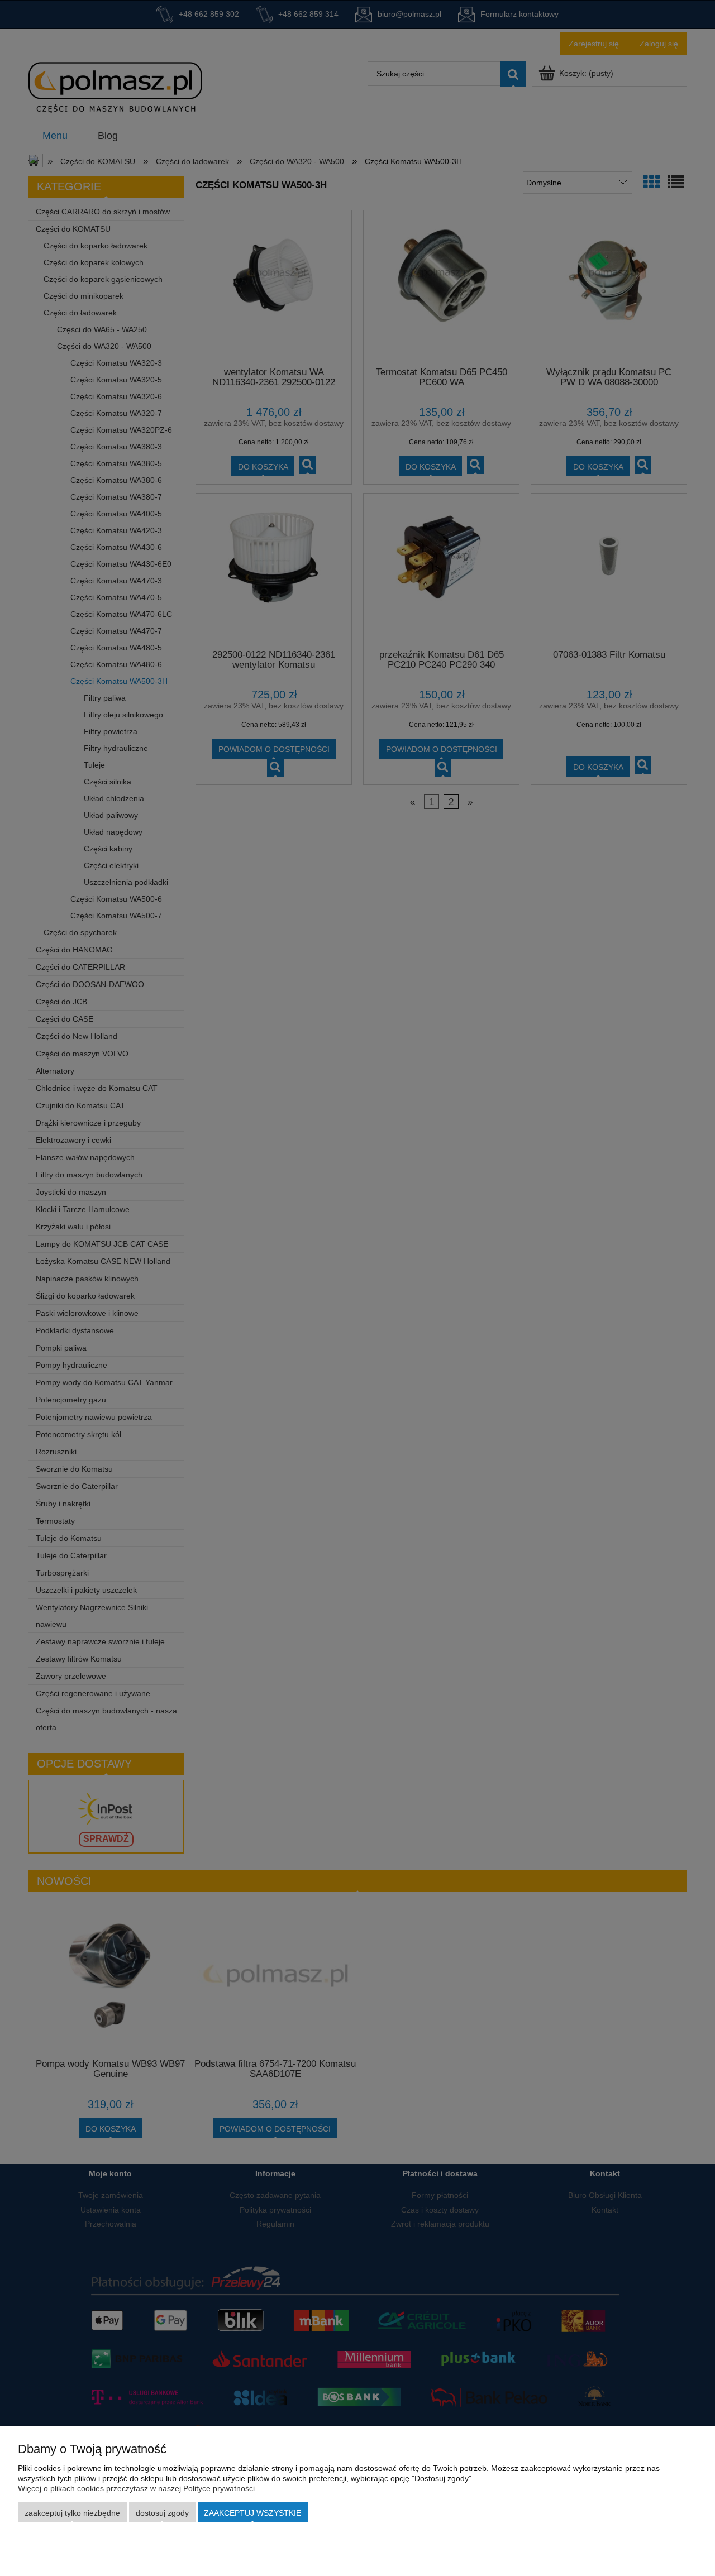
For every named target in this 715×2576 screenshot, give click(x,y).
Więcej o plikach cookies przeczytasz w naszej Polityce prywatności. (137, 2488)
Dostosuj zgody (162, 2513)
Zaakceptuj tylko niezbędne (72, 2513)
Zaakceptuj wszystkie (252, 2513)
